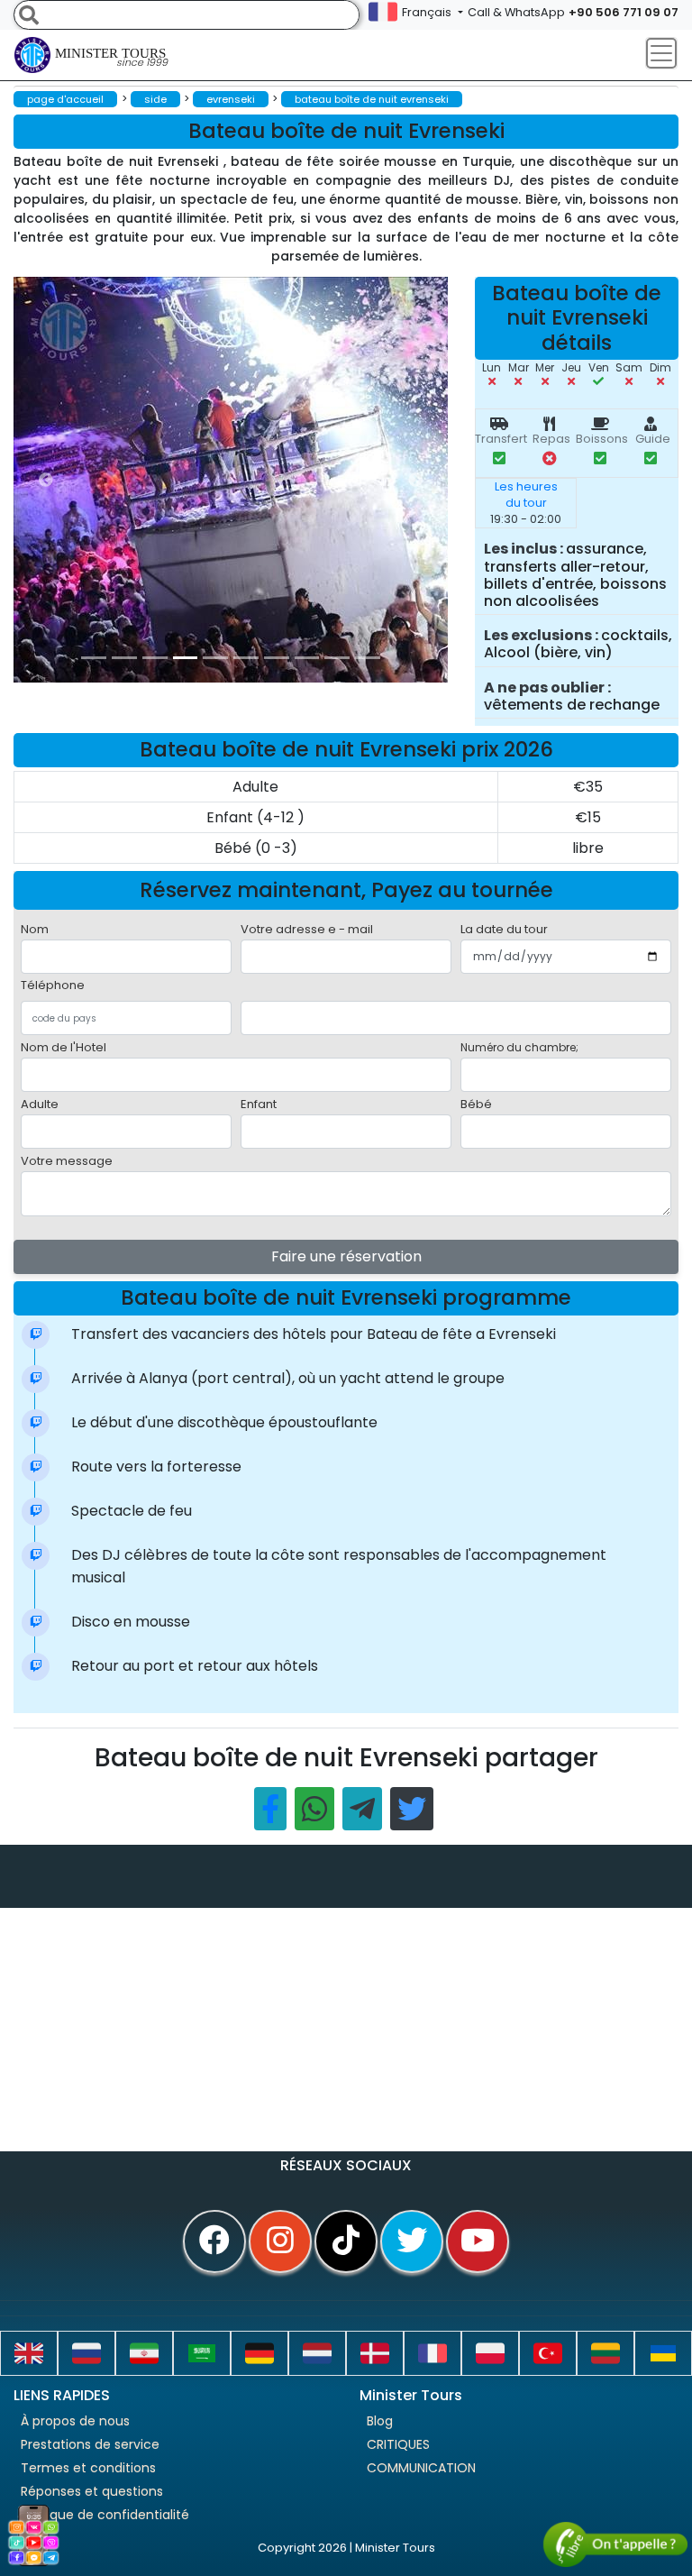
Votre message (67, 1161)
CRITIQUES (398, 2444)
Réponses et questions (92, 2491)
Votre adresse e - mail (307, 929)
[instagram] (280, 2241)
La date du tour (504, 929)
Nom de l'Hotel (64, 1047)
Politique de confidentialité (105, 2515)
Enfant (259, 1104)
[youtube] (478, 2241)
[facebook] (214, 2241)
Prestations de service (90, 2444)
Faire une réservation (346, 1256)
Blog (380, 2421)
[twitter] (412, 2241)
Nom (35, 929)
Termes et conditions (88, 2468)
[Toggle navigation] (661, 53)
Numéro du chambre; (519, 1047)
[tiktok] (346, 2241)
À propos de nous (75, 2421)
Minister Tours (111, 58)
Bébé (476, 1104)
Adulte (40, 1104)
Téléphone (53, 985)
